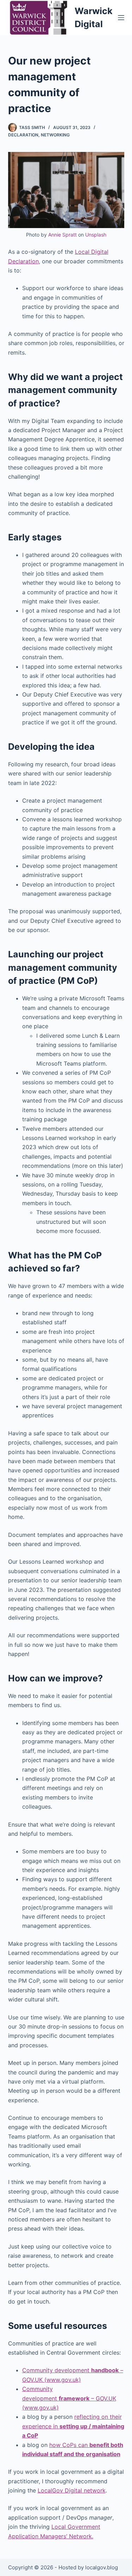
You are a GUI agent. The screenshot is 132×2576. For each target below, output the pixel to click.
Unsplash (96, 235)
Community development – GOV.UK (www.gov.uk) (69, 2398)
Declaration (23, 135)
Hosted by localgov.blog (88, 2567)
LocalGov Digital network (72, 2490)
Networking (55, 135)
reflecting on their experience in (73, 2426)
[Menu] (121, 18)
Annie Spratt (62, 235)
